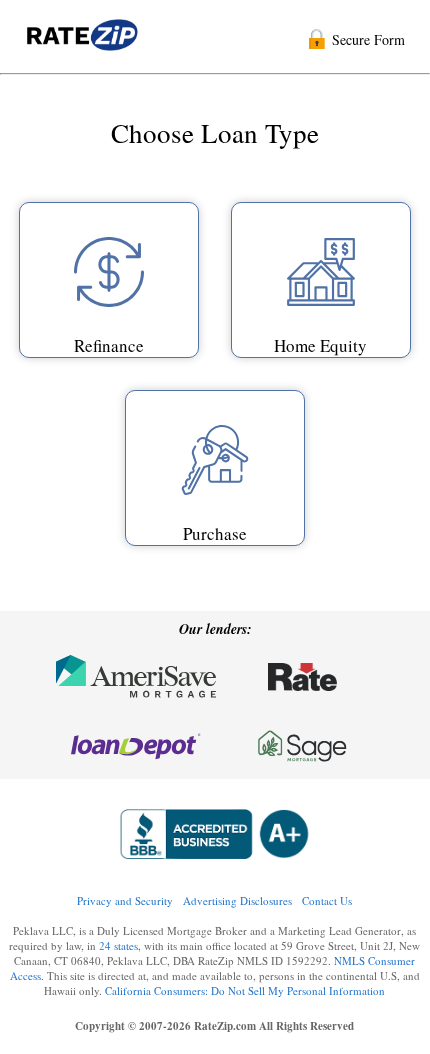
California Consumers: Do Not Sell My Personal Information (245, 990)
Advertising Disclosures (237, 900)
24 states (118, 945)
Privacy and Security (125, 900)
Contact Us (327, 900)
